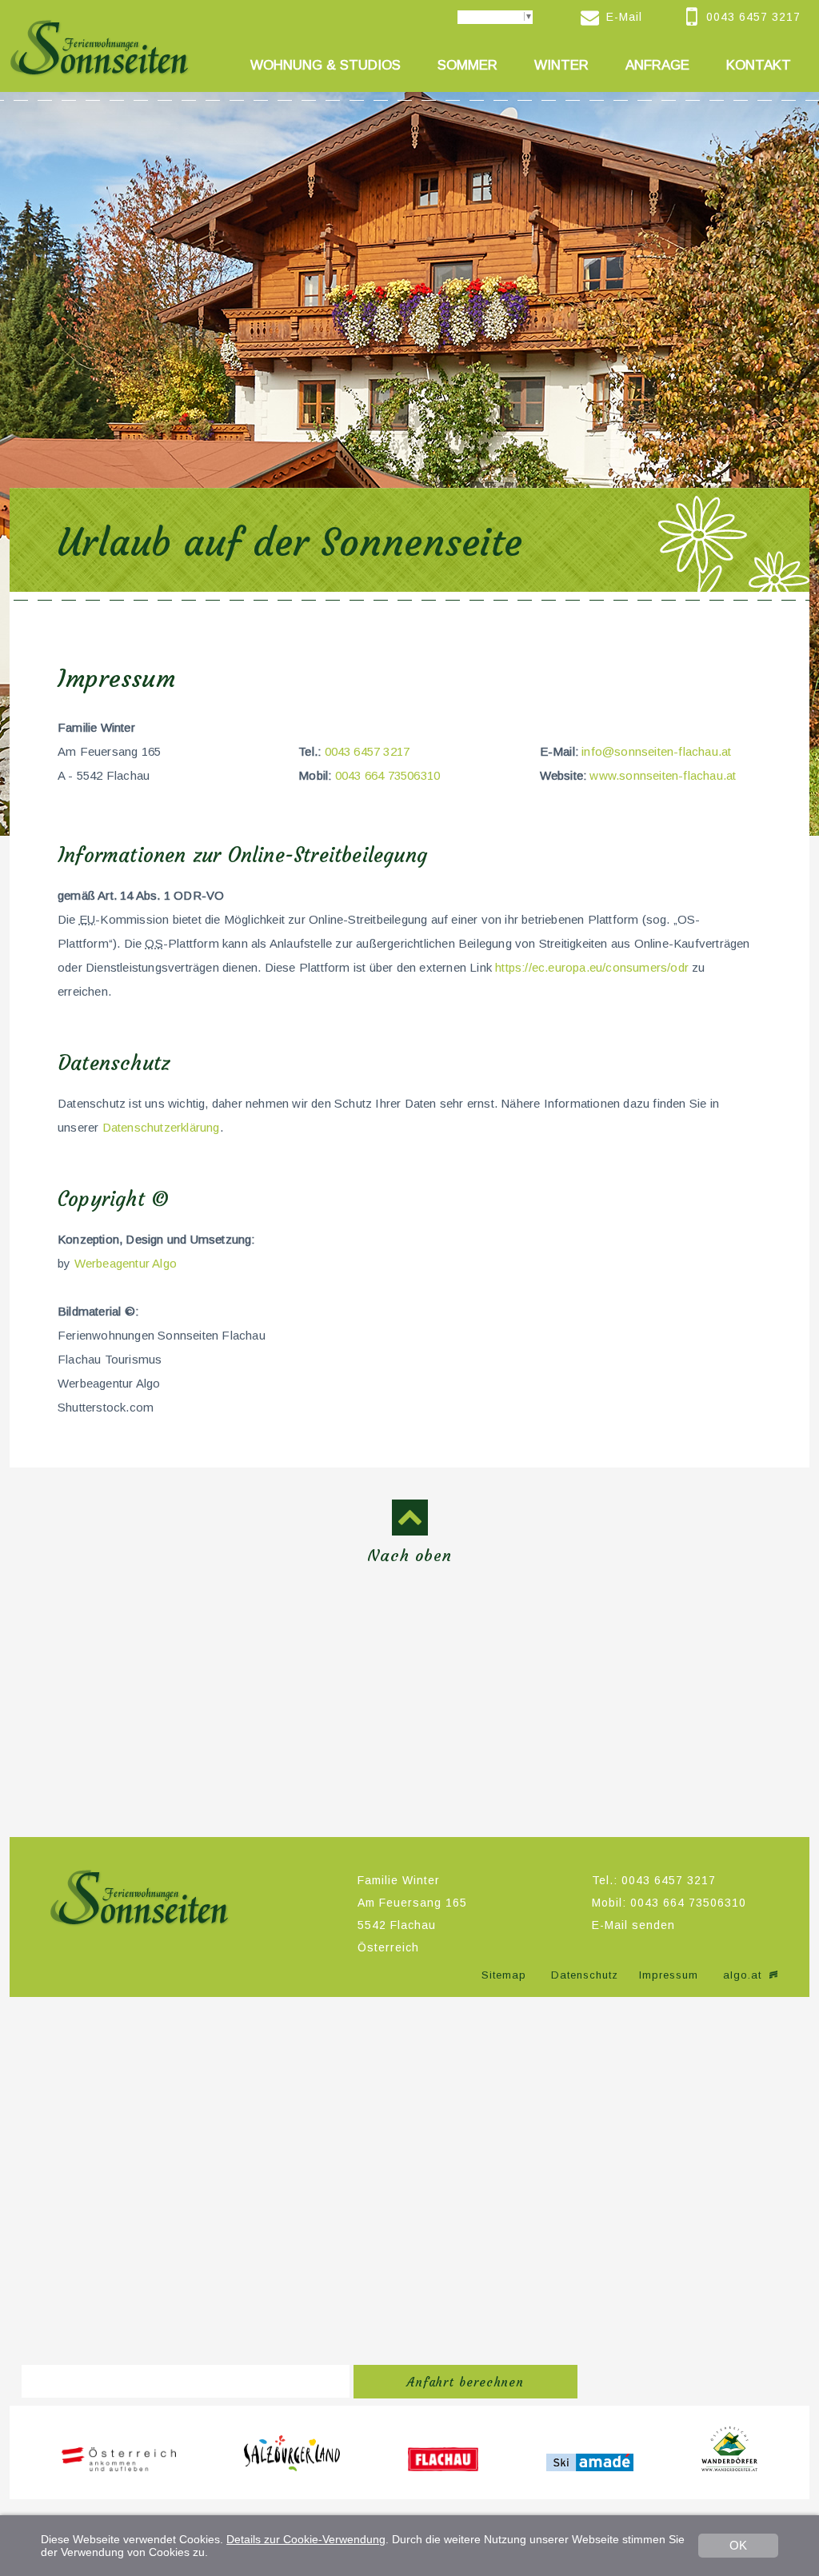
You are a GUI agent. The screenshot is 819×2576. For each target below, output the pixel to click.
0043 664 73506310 (388, 775)
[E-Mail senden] (593, 18)
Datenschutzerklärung (161, 1127)
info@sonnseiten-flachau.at (656, 751)
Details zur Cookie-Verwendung (306, 2539)
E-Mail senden (633, 1925)
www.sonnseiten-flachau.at (663, 775)
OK (738, 2545)
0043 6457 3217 (368, 751)
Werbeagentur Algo (126, 1263)
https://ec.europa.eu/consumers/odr (592, 967)
